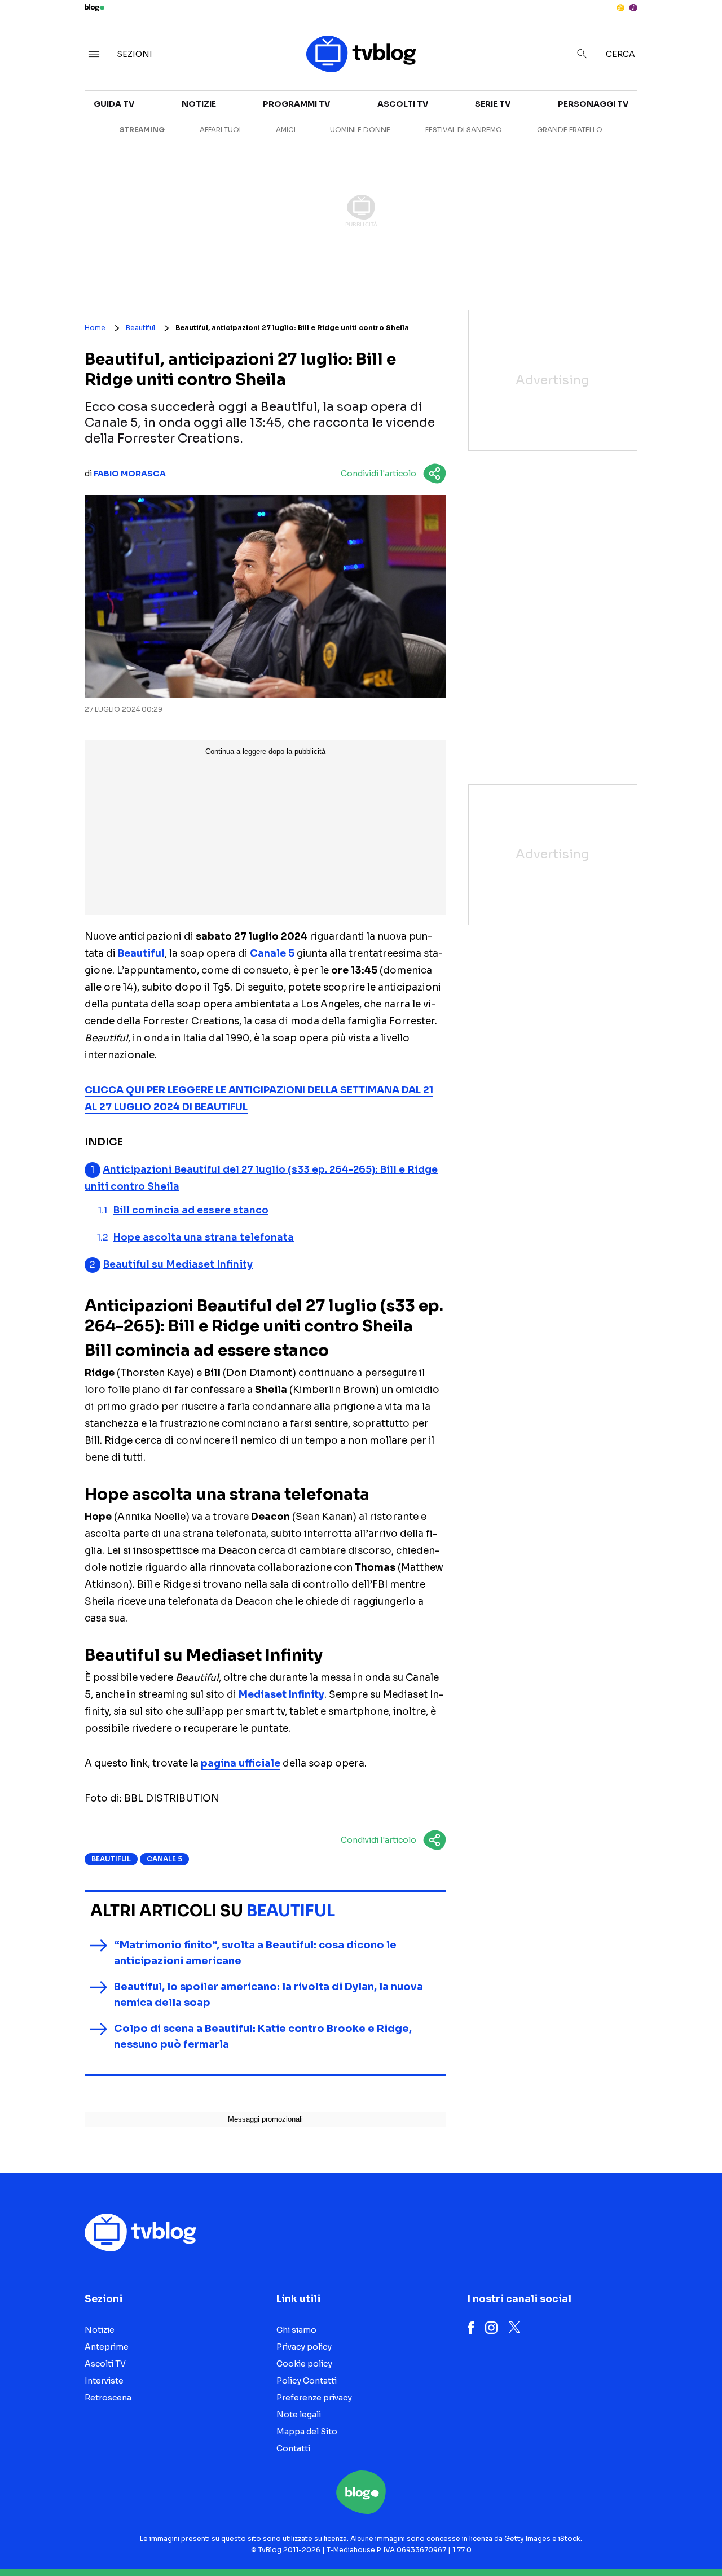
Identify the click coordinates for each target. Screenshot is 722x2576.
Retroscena (108, 2398)
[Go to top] (618, 2539)
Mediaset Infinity (281, 1695)
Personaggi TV (593, 104)
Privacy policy (304, 2347)
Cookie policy (304, 2364)
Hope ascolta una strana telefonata (203, 1237)
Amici (286, 130)
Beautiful (140, 328)
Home (95, 328)
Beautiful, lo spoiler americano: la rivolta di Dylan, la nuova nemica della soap (268, 1995)
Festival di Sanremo (464, 130)
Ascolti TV (403, 104)
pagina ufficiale (241, 1764)
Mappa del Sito (307, 2432)
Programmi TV (296, 104)
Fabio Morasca (130, 474)
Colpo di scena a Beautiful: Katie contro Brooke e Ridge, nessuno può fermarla (263, 2036)
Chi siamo (296, 2330)
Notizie (199, 104)
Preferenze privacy (314, 2398)
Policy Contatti (307, 2381)
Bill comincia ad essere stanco (191, 1210)
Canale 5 (272, 954)
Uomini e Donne (360, 130)
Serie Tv (493, 104)
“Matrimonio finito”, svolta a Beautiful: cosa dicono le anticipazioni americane (255, 1953)
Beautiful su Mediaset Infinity (178, 1265)
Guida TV (114, 104)
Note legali (299, 2415)
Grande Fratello (570, 130)
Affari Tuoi (220, 130)
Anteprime (107, 2347)
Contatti (293, 2448)
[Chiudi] (695, 32)
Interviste (104, 2381)
